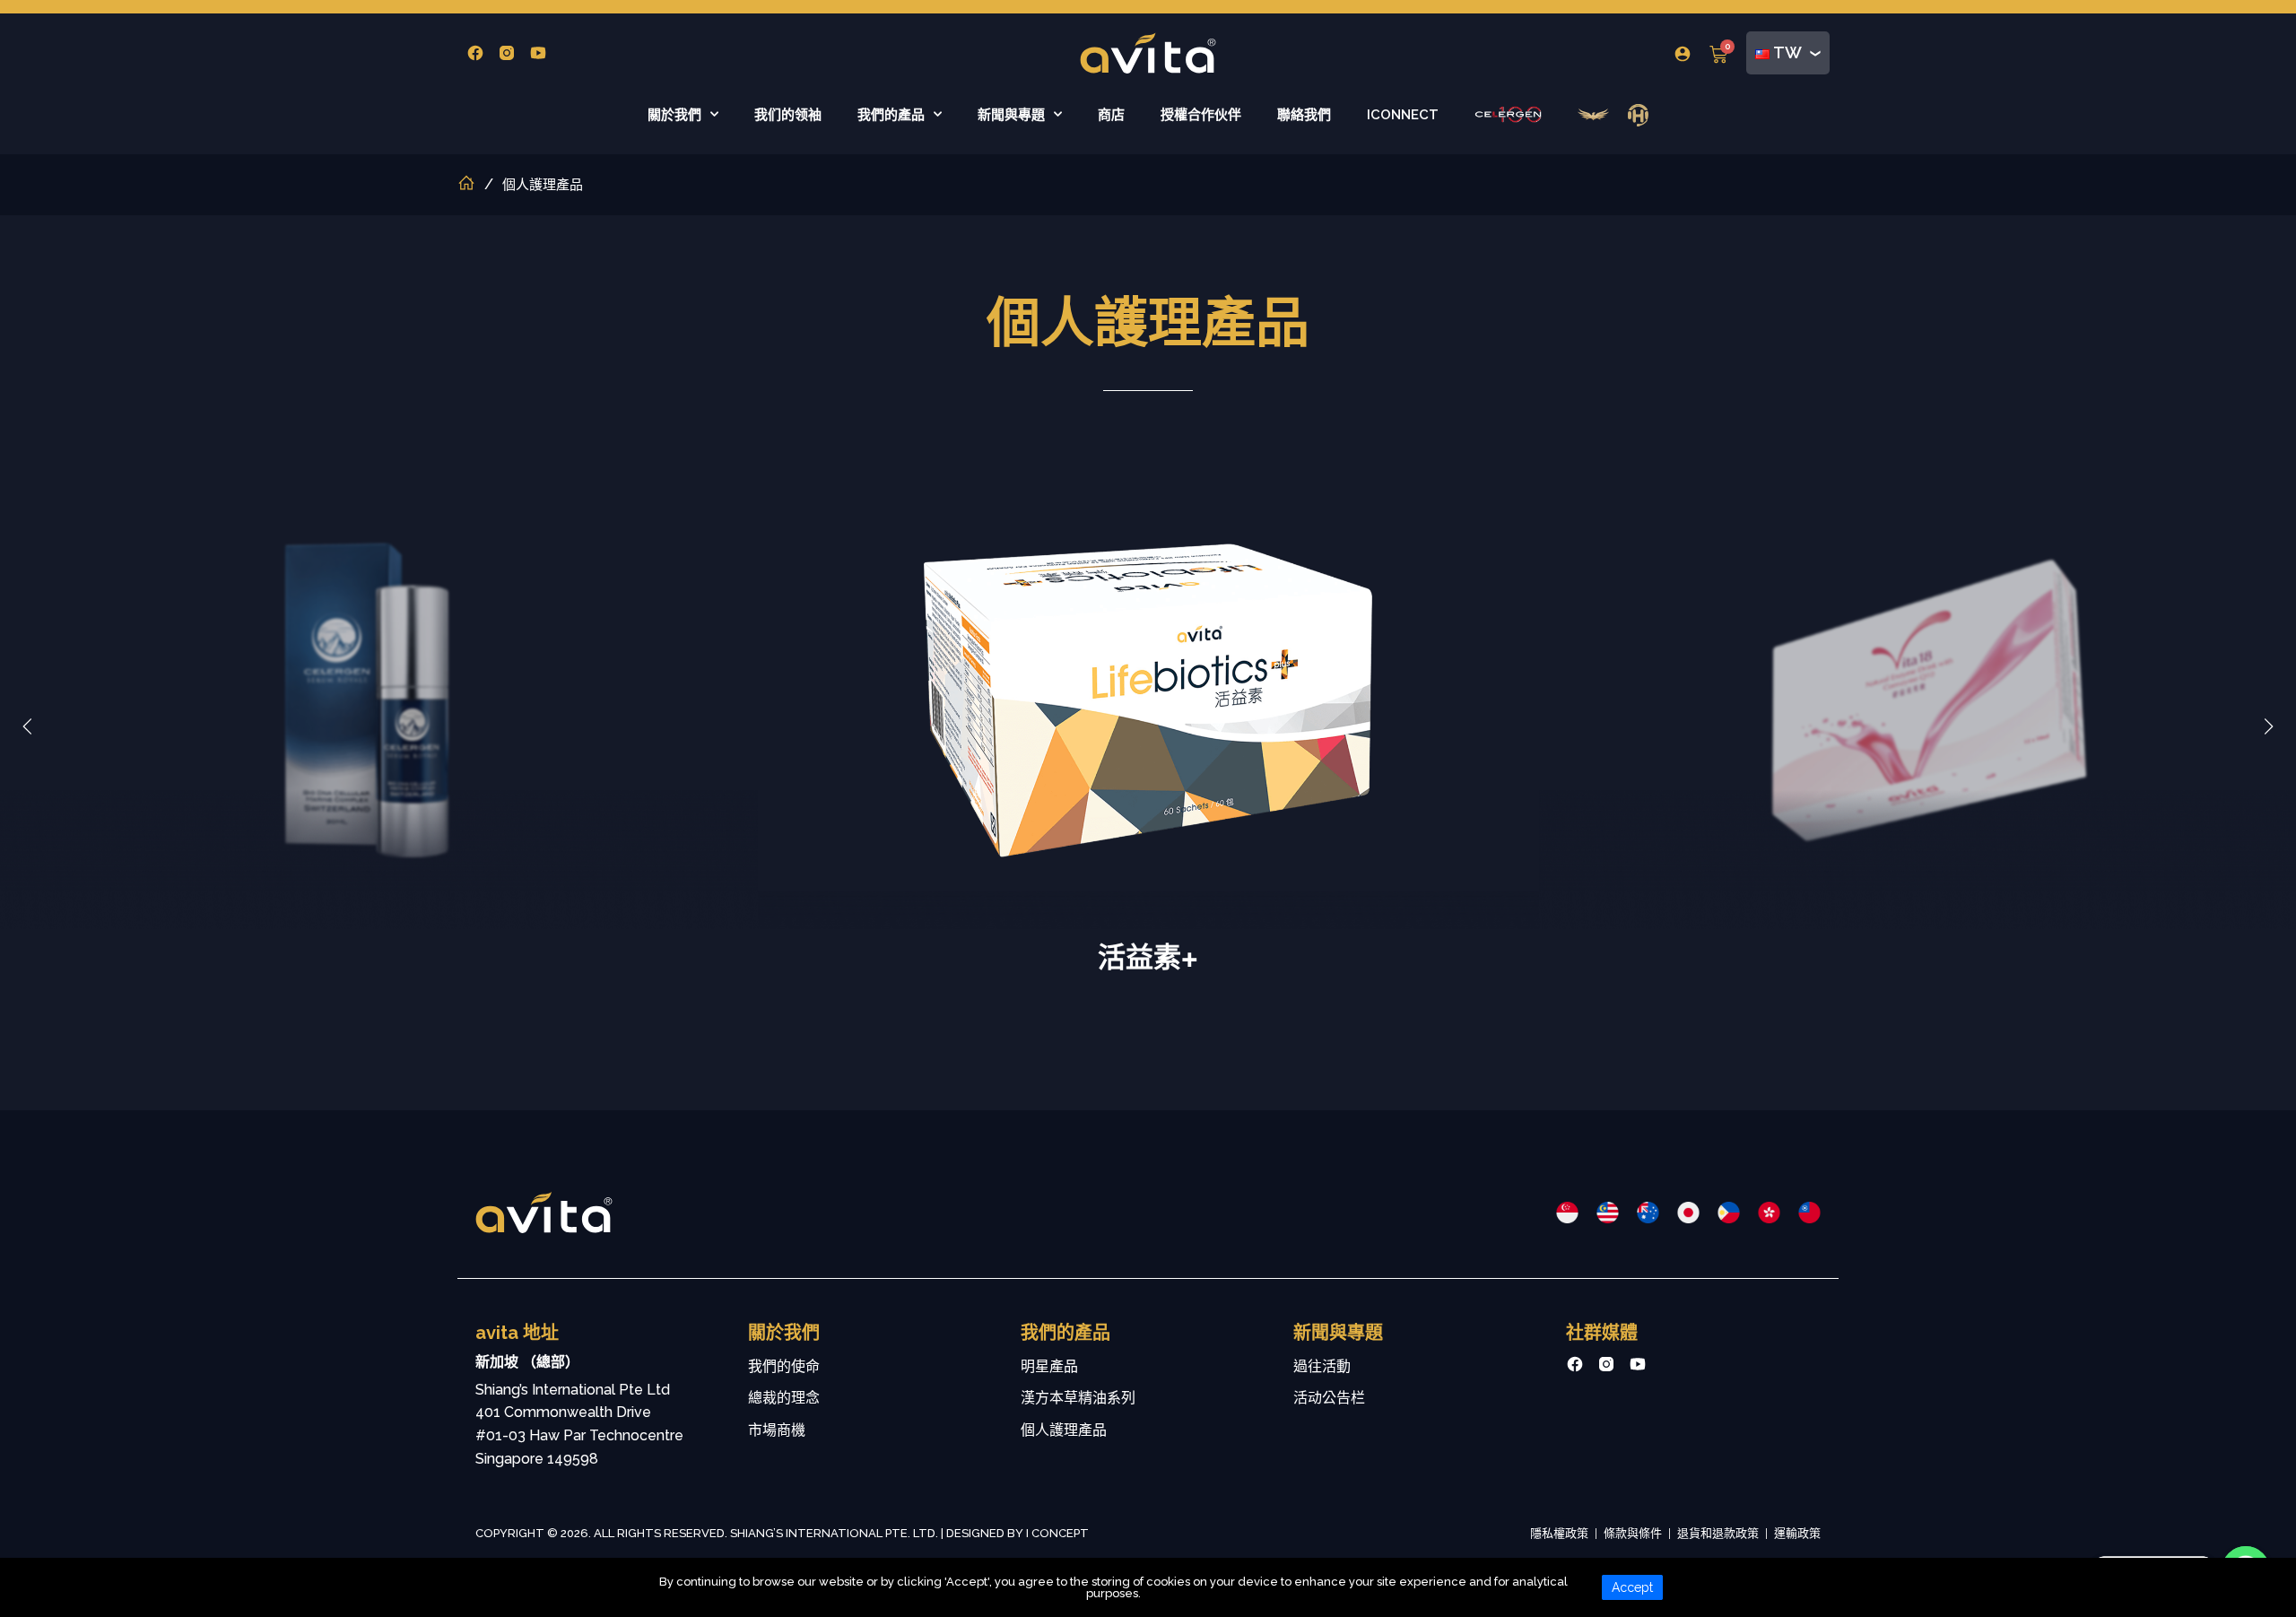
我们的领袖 (788, 115)
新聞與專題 (1011, 115)
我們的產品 (891, 115)
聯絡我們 (1304, 115)
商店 (1111, 115)
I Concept (1057, 1533)
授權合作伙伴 (1201, 115)
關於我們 (674, 115)
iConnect (1403, 115)
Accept (1632, 1587)
